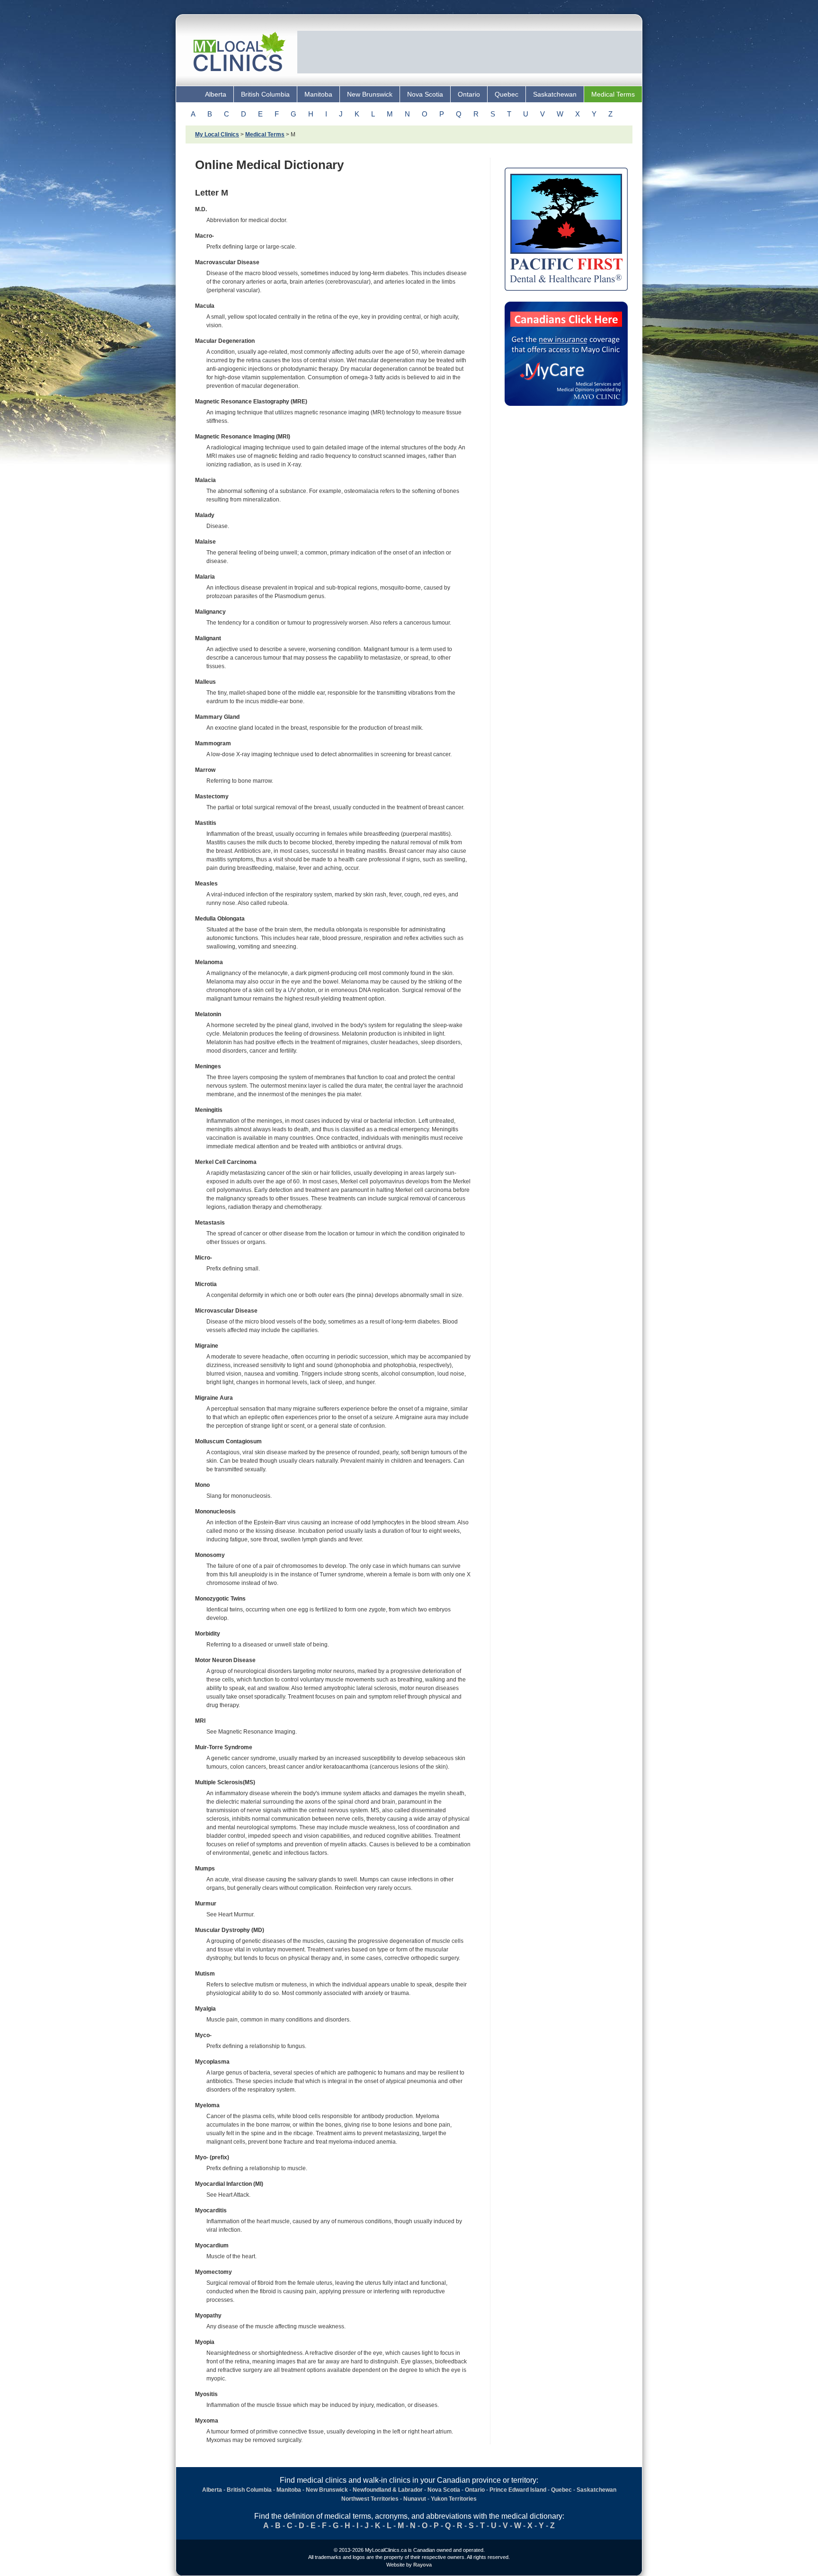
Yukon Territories (454, 2499)
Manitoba (318, 94)
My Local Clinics (217, 134)
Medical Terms (613, 94)
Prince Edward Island (518, 2490)
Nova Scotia (425, 94)
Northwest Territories (370, 2499)
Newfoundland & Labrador (388, 2490)
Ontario (469, 94)
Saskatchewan (555, 94)
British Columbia (265, 94)
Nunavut (415, 2499)
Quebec (507, 94)
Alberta (216, 94)
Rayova (422, 2565)
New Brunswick (370, 94)
